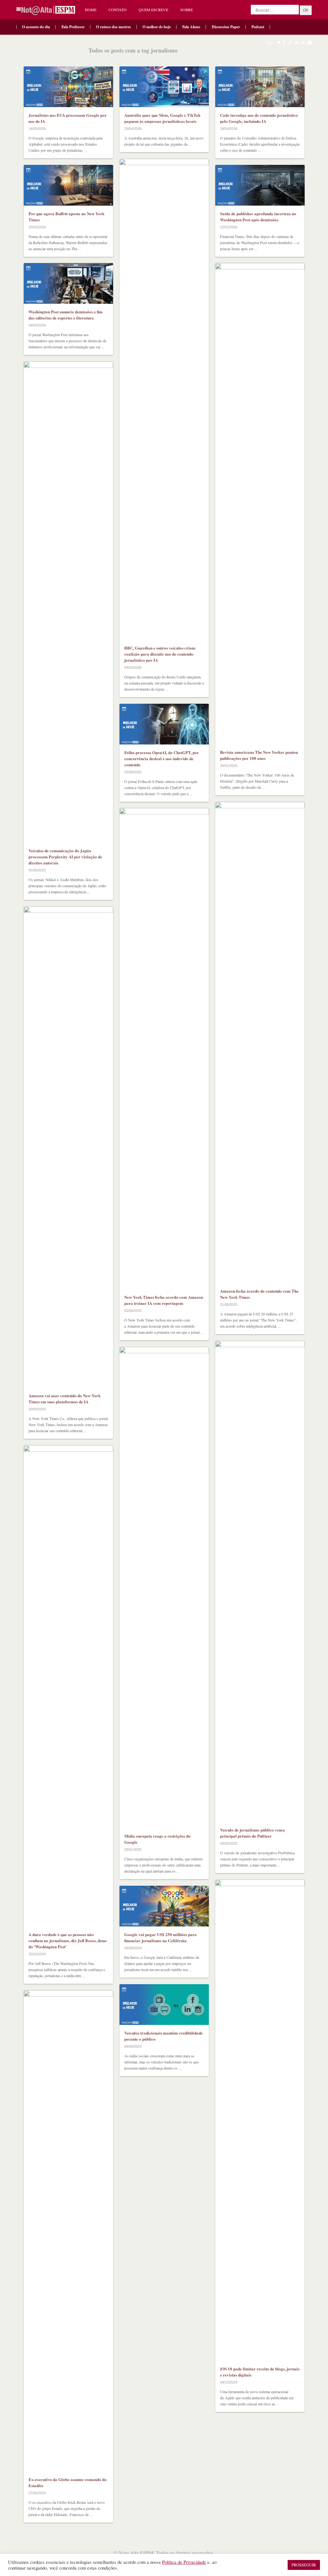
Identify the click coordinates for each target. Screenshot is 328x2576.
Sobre (187, 10)
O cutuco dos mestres (114, 27)
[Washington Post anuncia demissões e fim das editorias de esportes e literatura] (68, 283)
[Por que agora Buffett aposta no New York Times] (68, 185)
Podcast (258, 27)
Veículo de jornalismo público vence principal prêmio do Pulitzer (253, 1833)
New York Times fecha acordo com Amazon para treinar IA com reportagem (164, 1300)
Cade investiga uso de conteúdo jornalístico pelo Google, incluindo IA (259, 118)
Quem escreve (153, 10)
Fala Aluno (191, 27)
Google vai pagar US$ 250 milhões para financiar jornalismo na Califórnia (160, 1937)
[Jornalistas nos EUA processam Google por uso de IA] (68, 87)
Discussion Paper (226, 27)
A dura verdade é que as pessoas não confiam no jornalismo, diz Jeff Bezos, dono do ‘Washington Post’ (68, 1940)
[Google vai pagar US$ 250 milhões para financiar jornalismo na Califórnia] (164, 1906)
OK (306, 10)
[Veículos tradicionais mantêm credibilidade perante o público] (164, 2005)
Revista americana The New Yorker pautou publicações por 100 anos (259, 755)
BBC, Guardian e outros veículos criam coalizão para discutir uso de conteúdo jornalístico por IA (160, 654)
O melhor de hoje (157, 27)
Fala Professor (73, 27)
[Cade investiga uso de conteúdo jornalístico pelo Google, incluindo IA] (260, 87)
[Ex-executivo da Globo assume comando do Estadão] (68, 2231)
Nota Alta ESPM (136, 2553)
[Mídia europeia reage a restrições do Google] (164, 1587)
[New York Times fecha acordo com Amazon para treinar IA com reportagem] (164, 1049)
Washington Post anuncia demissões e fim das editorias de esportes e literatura (66, 315)
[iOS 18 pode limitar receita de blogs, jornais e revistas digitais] (260, 2120)
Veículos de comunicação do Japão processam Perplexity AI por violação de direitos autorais (65, 857)
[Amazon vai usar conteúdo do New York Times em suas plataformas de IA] (68, 1147)
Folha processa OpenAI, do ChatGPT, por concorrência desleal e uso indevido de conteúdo (162, 758)
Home (91, 10)
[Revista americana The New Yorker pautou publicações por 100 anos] (260, 504)
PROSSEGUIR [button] (304, 2565)
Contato (118, 10)
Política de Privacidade (184, 2562)
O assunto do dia (36, 27)
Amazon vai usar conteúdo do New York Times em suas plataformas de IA (65, 1399)
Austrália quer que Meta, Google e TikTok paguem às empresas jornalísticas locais (162, 118)
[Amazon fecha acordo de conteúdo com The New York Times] (260, 1042)
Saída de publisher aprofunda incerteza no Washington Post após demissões (258, 217)
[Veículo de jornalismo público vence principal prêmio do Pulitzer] (260, 1581)
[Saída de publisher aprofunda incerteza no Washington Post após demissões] (260, 185)
